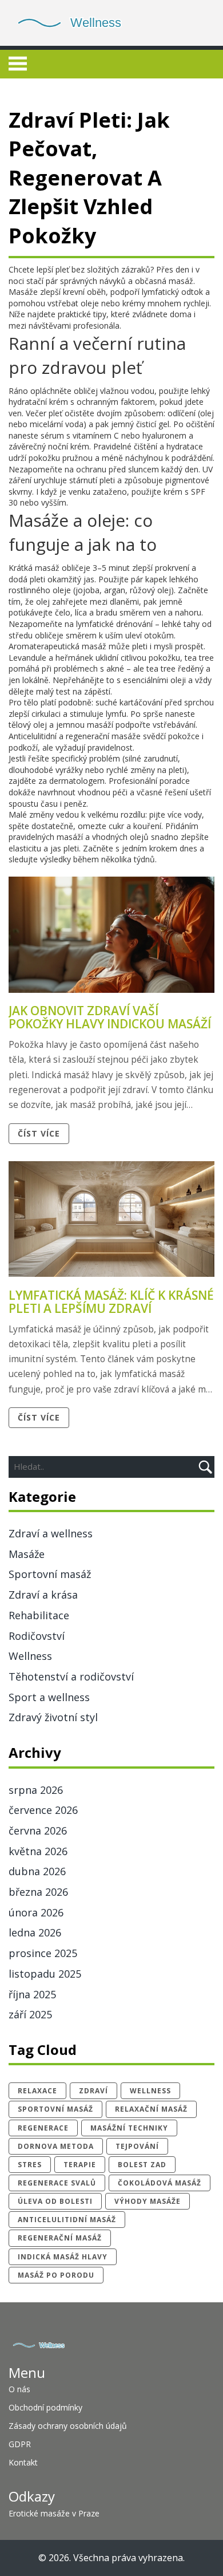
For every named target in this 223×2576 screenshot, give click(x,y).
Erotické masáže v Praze (54, 2513)
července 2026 (43, 1810)
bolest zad (142, 2165)
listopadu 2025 (45, 1974)
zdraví (93, 2091)
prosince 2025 (43, 1953)
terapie (80, 2165)
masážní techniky (129, 2128)
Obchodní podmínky (45, 2407)
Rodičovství (37, 1636)
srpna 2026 (36, 1790)
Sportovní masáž (50, 1574)
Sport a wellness (49, 1697)
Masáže (27, 1554)
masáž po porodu (56, 2275)
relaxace (37, 2091)
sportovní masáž (55, 2109)
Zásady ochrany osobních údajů (68, 2426)
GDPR (20, 2444)
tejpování (137, 2146)
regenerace (43, 2128)
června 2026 (38, 1831)
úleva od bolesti (55, 2201)
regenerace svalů (57, 2183)
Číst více (39, 1133)
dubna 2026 (37, 1871)
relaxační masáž (151, 2109)
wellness (150, 2091)
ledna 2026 (35, 1932)
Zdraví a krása (43, 1595)
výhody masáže (148, 2201)
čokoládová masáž (160, 2183)
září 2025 (30, 2014)
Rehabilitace (39, 1615)
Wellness (30, 1656)
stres (30, 2165)
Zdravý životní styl (53, 1717)
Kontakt (23, 2462)
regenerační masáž (60, 2238)
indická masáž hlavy (63, 2257)
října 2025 (32, 1994)
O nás (19, 2389)
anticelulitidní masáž (67, 2220)
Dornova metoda (56, 2146)
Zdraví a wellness (51, 1533)
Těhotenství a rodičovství (71, 1676)
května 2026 (38, 1851)
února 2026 (36, 1912)
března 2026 (38, 1892)
